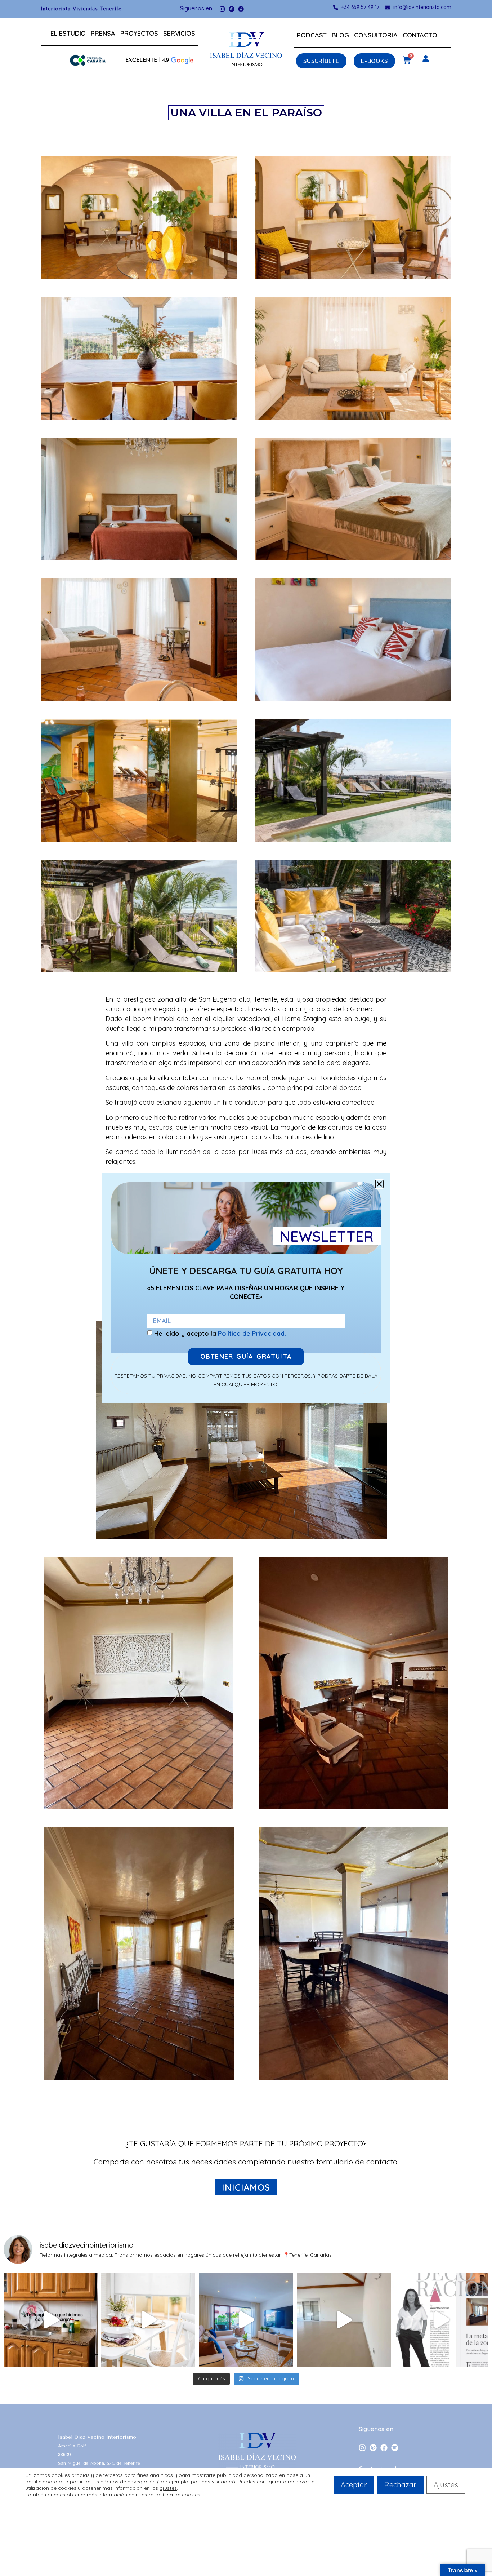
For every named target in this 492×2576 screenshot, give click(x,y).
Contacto (420, 35)
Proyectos (139, 33)
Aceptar (354, 2485)
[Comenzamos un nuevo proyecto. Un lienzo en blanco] (344, 2320)
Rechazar (400, 2485)
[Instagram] (222, 9)
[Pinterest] (232, 9)
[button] (159, 60)
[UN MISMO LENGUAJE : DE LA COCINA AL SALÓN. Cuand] (246, 2320)
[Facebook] (241, 9)
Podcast (312, 35)
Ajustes (446, 2485)
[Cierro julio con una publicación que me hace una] (441, 2320)
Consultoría (376, 35)
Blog (340, 35)
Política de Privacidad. (252, 1333)
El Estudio (68, 33)
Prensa (103, 33)
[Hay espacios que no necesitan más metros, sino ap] (51, 2320)
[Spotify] (395, 2448)
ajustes (168, 2488)
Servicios (179, 33)
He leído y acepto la (220, 1333)
